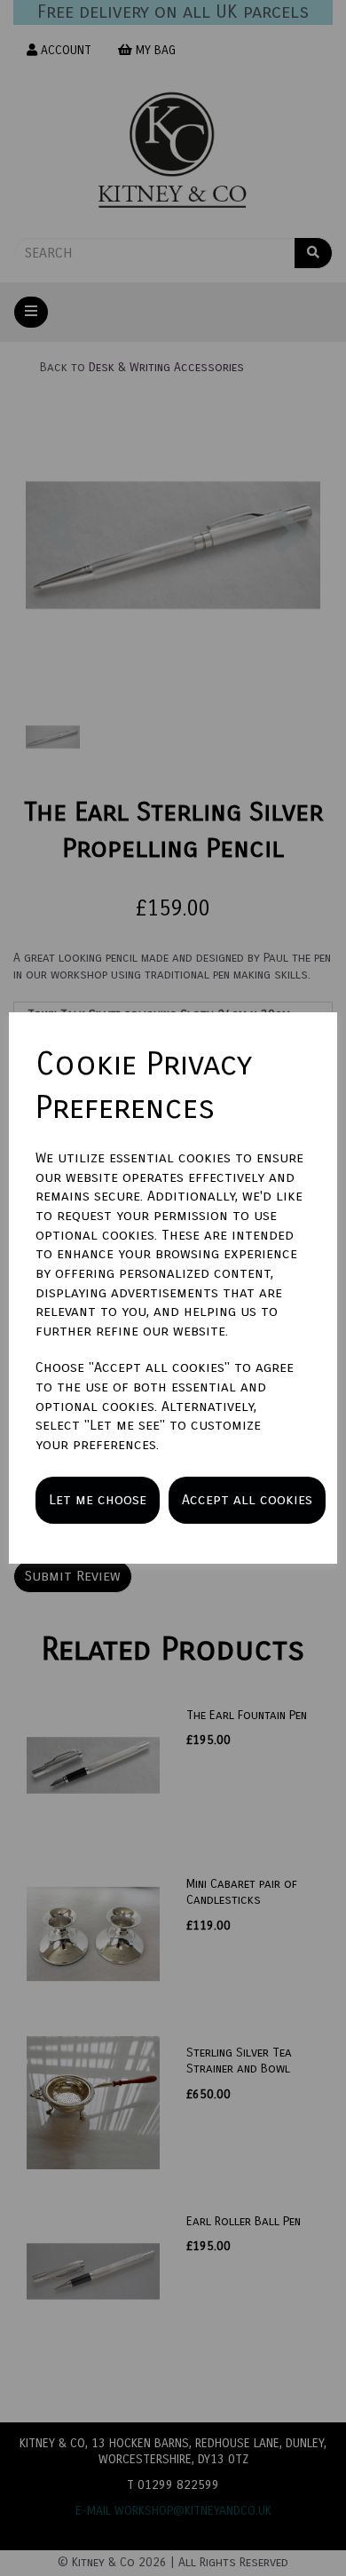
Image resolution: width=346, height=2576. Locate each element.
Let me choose (98, 1499)
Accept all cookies (247, 1499)
